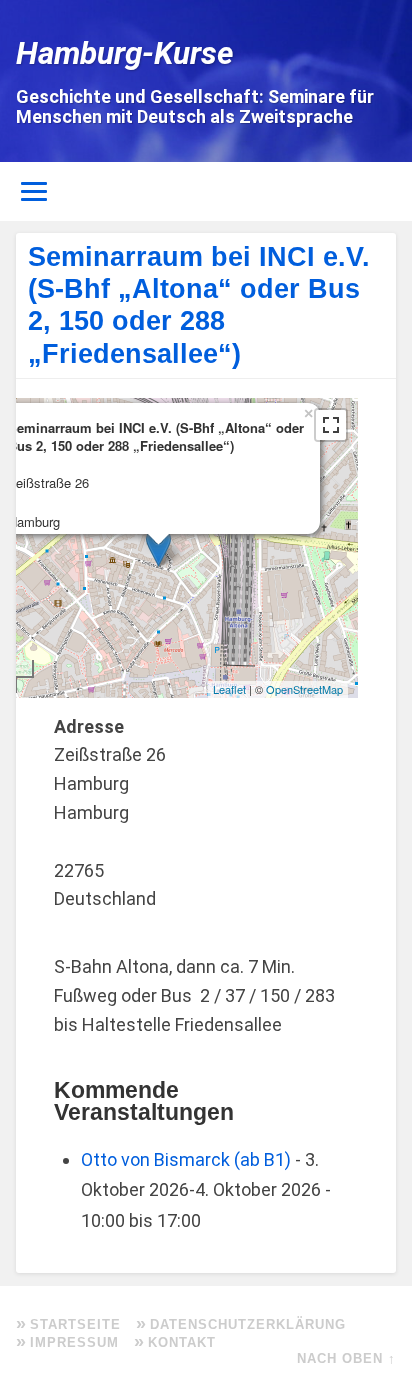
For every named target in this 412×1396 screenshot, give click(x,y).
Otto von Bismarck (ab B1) (186, 1159)
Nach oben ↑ (346, 1358)
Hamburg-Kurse (125, 53)
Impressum (74, 1342)
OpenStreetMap (304, 689)
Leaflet (229, 689)
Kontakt (182, 1342)
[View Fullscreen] (331, 425)
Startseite (75, 1324)
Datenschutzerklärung (248, 1324)
